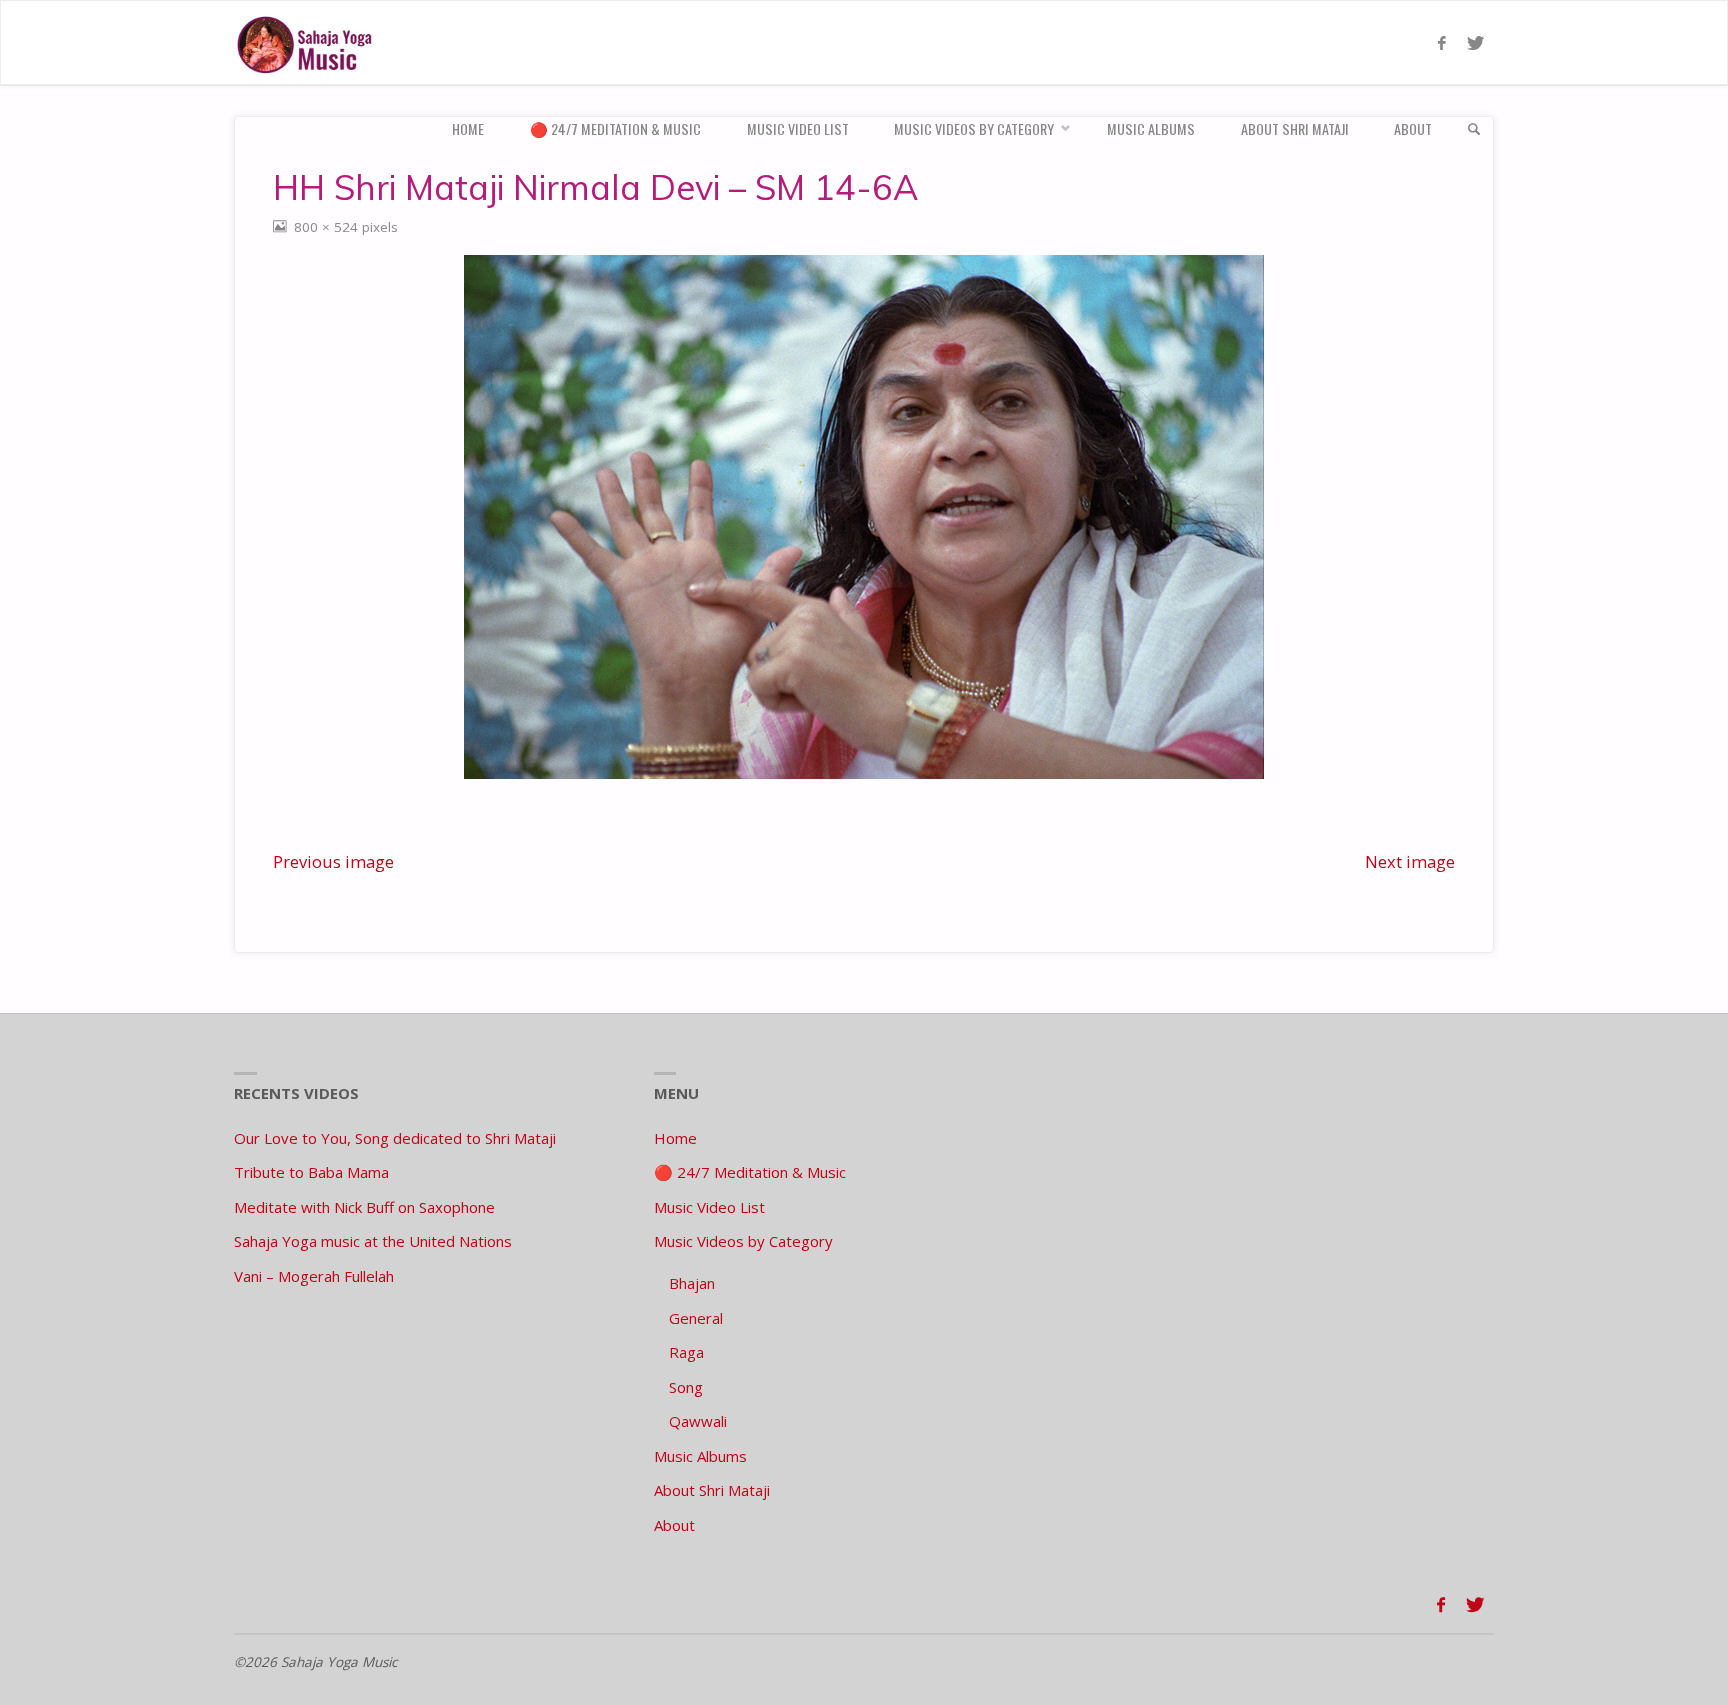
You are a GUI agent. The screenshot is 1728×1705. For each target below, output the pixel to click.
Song (686, 1387)
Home (675, 1138)
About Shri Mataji (712, 1490)
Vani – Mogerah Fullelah (314, 1276)
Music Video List (709, 1207)
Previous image (333, 861)
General (696, 1318)
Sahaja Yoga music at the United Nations (373, 1241)
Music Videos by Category (743, 1241)
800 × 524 (328, 227)
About (674, 1525)
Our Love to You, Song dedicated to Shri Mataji (395, 1138)
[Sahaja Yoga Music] (309, 43)
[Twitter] (1475, 43)
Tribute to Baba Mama (311, 1172)
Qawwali (698, 1421)
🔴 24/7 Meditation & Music (750, 1172)
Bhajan (692, 1283)
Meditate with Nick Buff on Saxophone (364, 1207)
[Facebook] (1441, 43)
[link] (1474, 129)
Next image (1410, 861)
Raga (686, 1352)
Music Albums (700, 1456)
